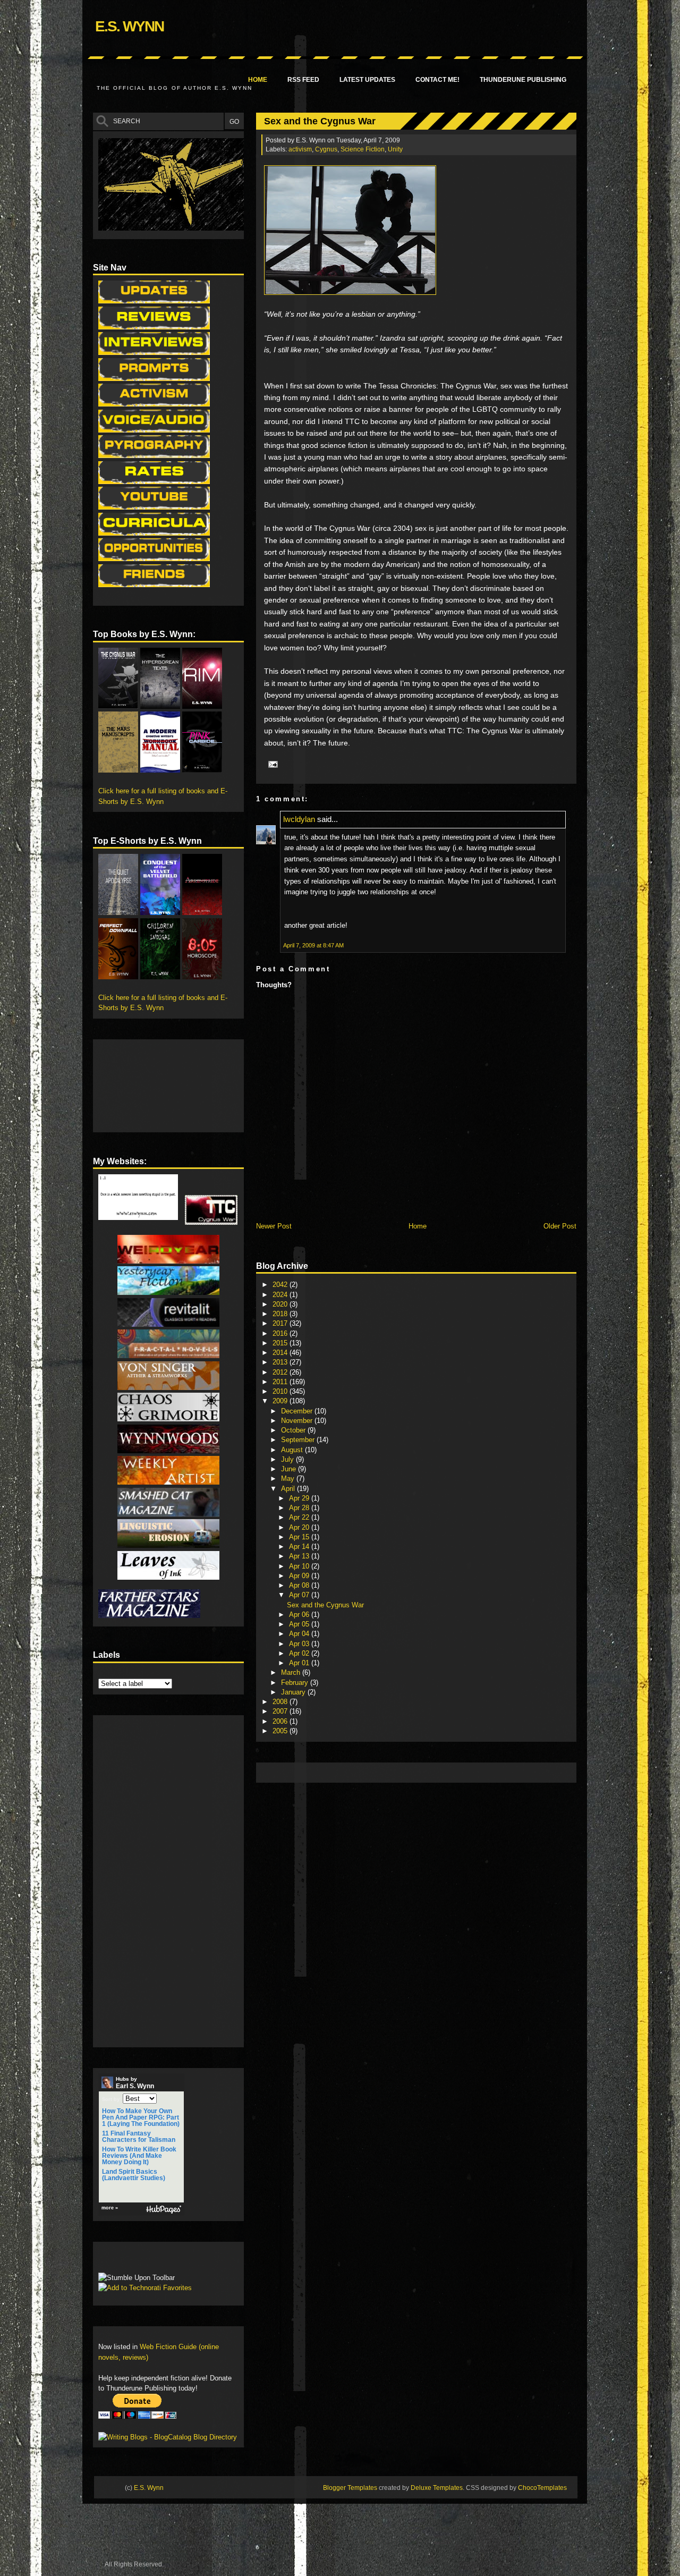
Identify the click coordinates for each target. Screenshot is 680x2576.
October (294, 1430)
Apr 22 (300, 1517)
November (298, 1421)
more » (110, 2208)
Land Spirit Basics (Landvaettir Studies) (134, 2175)
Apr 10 (300, 1566)
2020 (281, 1304)
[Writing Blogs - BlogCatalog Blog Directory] (168, 2437)
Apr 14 (300, 1547)
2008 (281, 1702)
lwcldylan (299, 819)
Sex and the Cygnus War (320, 121)
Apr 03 (300, 1644)
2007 (281, 1711)
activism (300, 149)
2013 (281, 1362)
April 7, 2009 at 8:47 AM (313, 945)
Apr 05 (300, 1624)
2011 (281, 1382)
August (293, 1450)
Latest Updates (367, 80)
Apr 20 (300, 1527)
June (290, 1469)
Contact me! (437, 80)
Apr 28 (300, 1508)
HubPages (164, 2210)
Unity (395, 149)
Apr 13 (300, 1556)
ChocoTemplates (542, 2488)
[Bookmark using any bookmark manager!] (131, 2260)
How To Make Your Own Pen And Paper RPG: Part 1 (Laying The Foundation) (141, 2117)
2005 (281, 1731)
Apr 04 (300, 1634)
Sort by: (112, 2099)
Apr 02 (300, 1653)
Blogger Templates (350, 2488)
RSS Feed (303, 80)
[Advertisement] (455, 1772)
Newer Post (274, 1226)
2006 (281, 1721)
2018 (281, 1314)
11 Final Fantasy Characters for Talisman (139, 2137)
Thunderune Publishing (523, 80)
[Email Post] (271, 764)
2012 (281, 1372)
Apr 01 (300, 1663)
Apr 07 (300, 1595)
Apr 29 (300, 1498)
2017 (281, 1323)
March (292, 1672)
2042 (281, 1285)
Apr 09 (300, 1576)
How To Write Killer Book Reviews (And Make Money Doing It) (139, 2156)
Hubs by (135, 2083)
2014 (281, 1353)
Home (258, 80)
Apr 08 (300, 1585)
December (298, 1411)
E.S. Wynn (129, 26)
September (299, 1440)
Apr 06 (300, 1615)
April (289, 1489)
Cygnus (326, 149)
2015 (281, 1343)
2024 (281, 1295)
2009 (281, 1401)
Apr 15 (300, 1537)
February (296, 1683)
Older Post (560, 1226)
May (289, 1478)
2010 (281, 1391)
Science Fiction (363, 149)
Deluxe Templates (437, 2488)
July (288, 1459)
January (294, 1692)
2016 (281, 1333)
